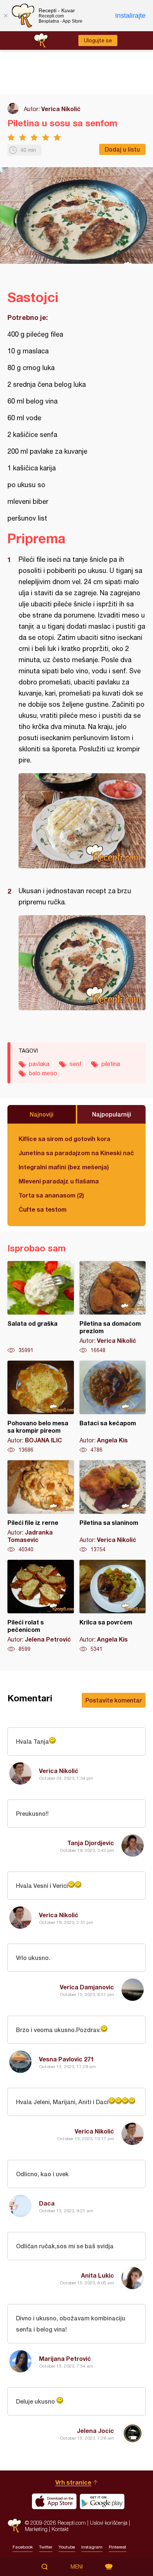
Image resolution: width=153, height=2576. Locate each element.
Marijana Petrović (65, 2358)
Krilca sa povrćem (113, 1606)
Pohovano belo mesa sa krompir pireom (41, 1407)
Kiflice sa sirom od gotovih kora (64, 1139)
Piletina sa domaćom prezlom (113, 1308)
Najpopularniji (112, 1114)
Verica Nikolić (61, 109)
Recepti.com (14, 2526)
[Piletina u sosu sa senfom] (82, 821)
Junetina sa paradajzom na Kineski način (76, 1153)
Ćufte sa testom (43, 1209)
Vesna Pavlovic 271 (66, 2059)
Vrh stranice (73, 2482)
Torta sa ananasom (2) (51, 1195)
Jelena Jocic (95, 2431)
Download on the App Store (54, 2501)
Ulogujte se (98, 40)
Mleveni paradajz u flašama (59, 1181)
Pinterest (118, 2547)
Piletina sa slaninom (113, 1507)
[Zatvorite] (6, 16)
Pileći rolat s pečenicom (41, 1606)
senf (75, 1064)
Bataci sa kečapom (113, 1407)
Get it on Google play (102, 2501)
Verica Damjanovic (87, 1987)
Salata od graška (41, 1308)
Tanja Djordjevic (91, 1843)
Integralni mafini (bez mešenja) (64, 1167)
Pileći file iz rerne (41, 1507)
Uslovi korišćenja (109, 2523)
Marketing (36, 2529)
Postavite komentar (114, 1700)
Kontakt (60, 2529)
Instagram (92, 2547)
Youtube (67, 2547)
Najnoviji (42, 1114)
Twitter (46, 2547)
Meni (77, 2567)
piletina (111, 1064)
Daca (47, 2203)
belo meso (43, 1073)
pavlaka (39, 1064)
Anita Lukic (97, 2275)
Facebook (23, 2547)
